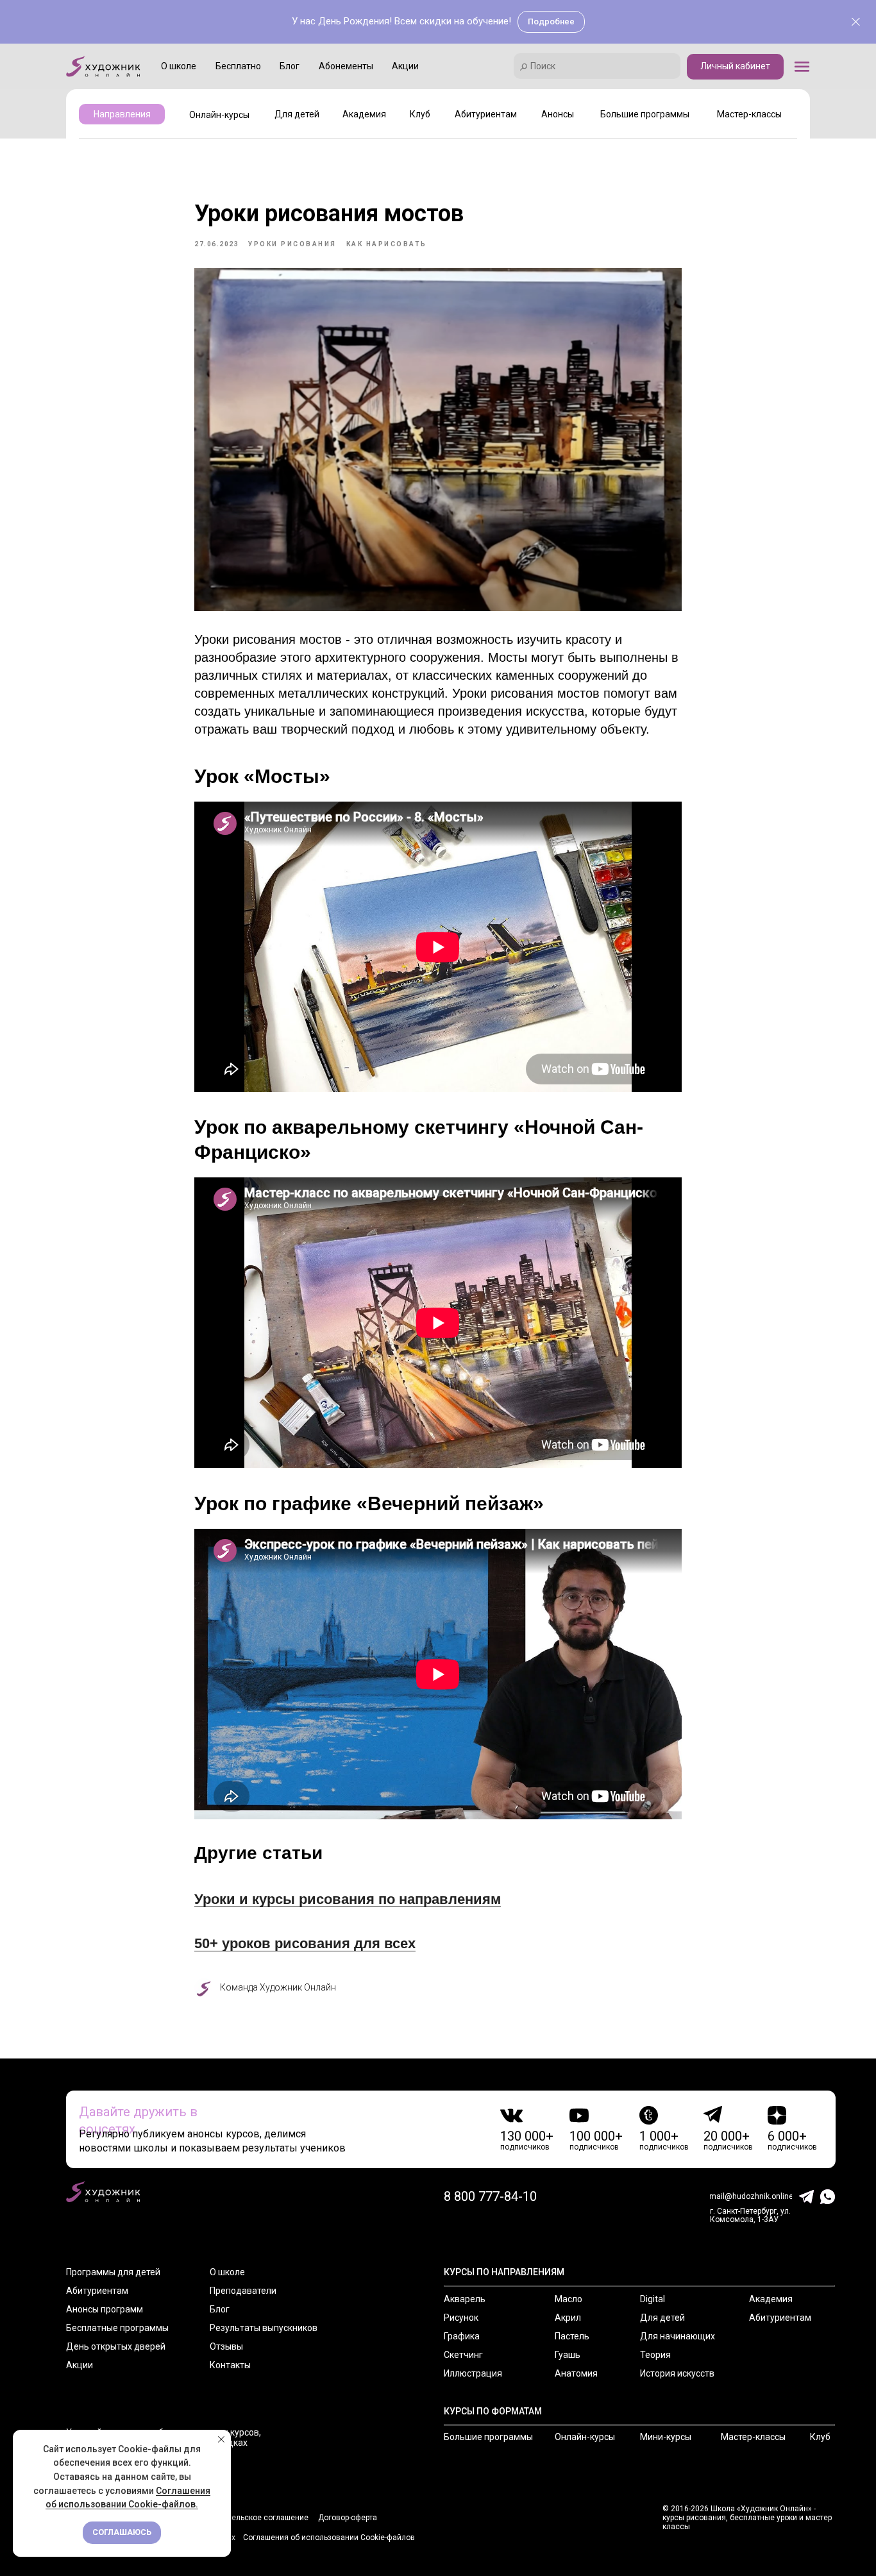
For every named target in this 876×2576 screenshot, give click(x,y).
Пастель (572, 2336)
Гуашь (568, 2355)
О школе (227, 2272)
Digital (653, 2299)
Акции (80, 2365)
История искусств (677, 2373)
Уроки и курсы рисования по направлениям (348, 1899)
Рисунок (461, 2318)
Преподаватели (243, 2291)
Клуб (820, 2437)
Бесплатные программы (117, 2328)
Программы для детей (113, 2272)
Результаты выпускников (264, 2328)
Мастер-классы (753, 2437)
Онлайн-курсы (585, 2437)
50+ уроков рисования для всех (305, 1943)
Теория (655, 2355)
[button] (802, 66)
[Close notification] (221, 2439)
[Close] (856, 22)
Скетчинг (463, 2355)
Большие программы (488, 2437)
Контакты (230, 2365)
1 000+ (659, 2136)
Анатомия (576, 2373)
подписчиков (525, 2147)
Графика (462, 2336)
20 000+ (727, 2136)
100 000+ (596, 2136)
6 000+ (787, 2136)
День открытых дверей (116, 2346)
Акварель (465, 2299)
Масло (569, 2299)
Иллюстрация (473, 2373)
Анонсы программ (105, 2309)
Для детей (662, 2318)
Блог (220, 2309)
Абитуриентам (97, 2291)
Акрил (568, 2318)
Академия (771, 2299)
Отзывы (226, 2346)
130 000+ (527, 2136)
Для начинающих (678, 2336)
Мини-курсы (666, 2437)
